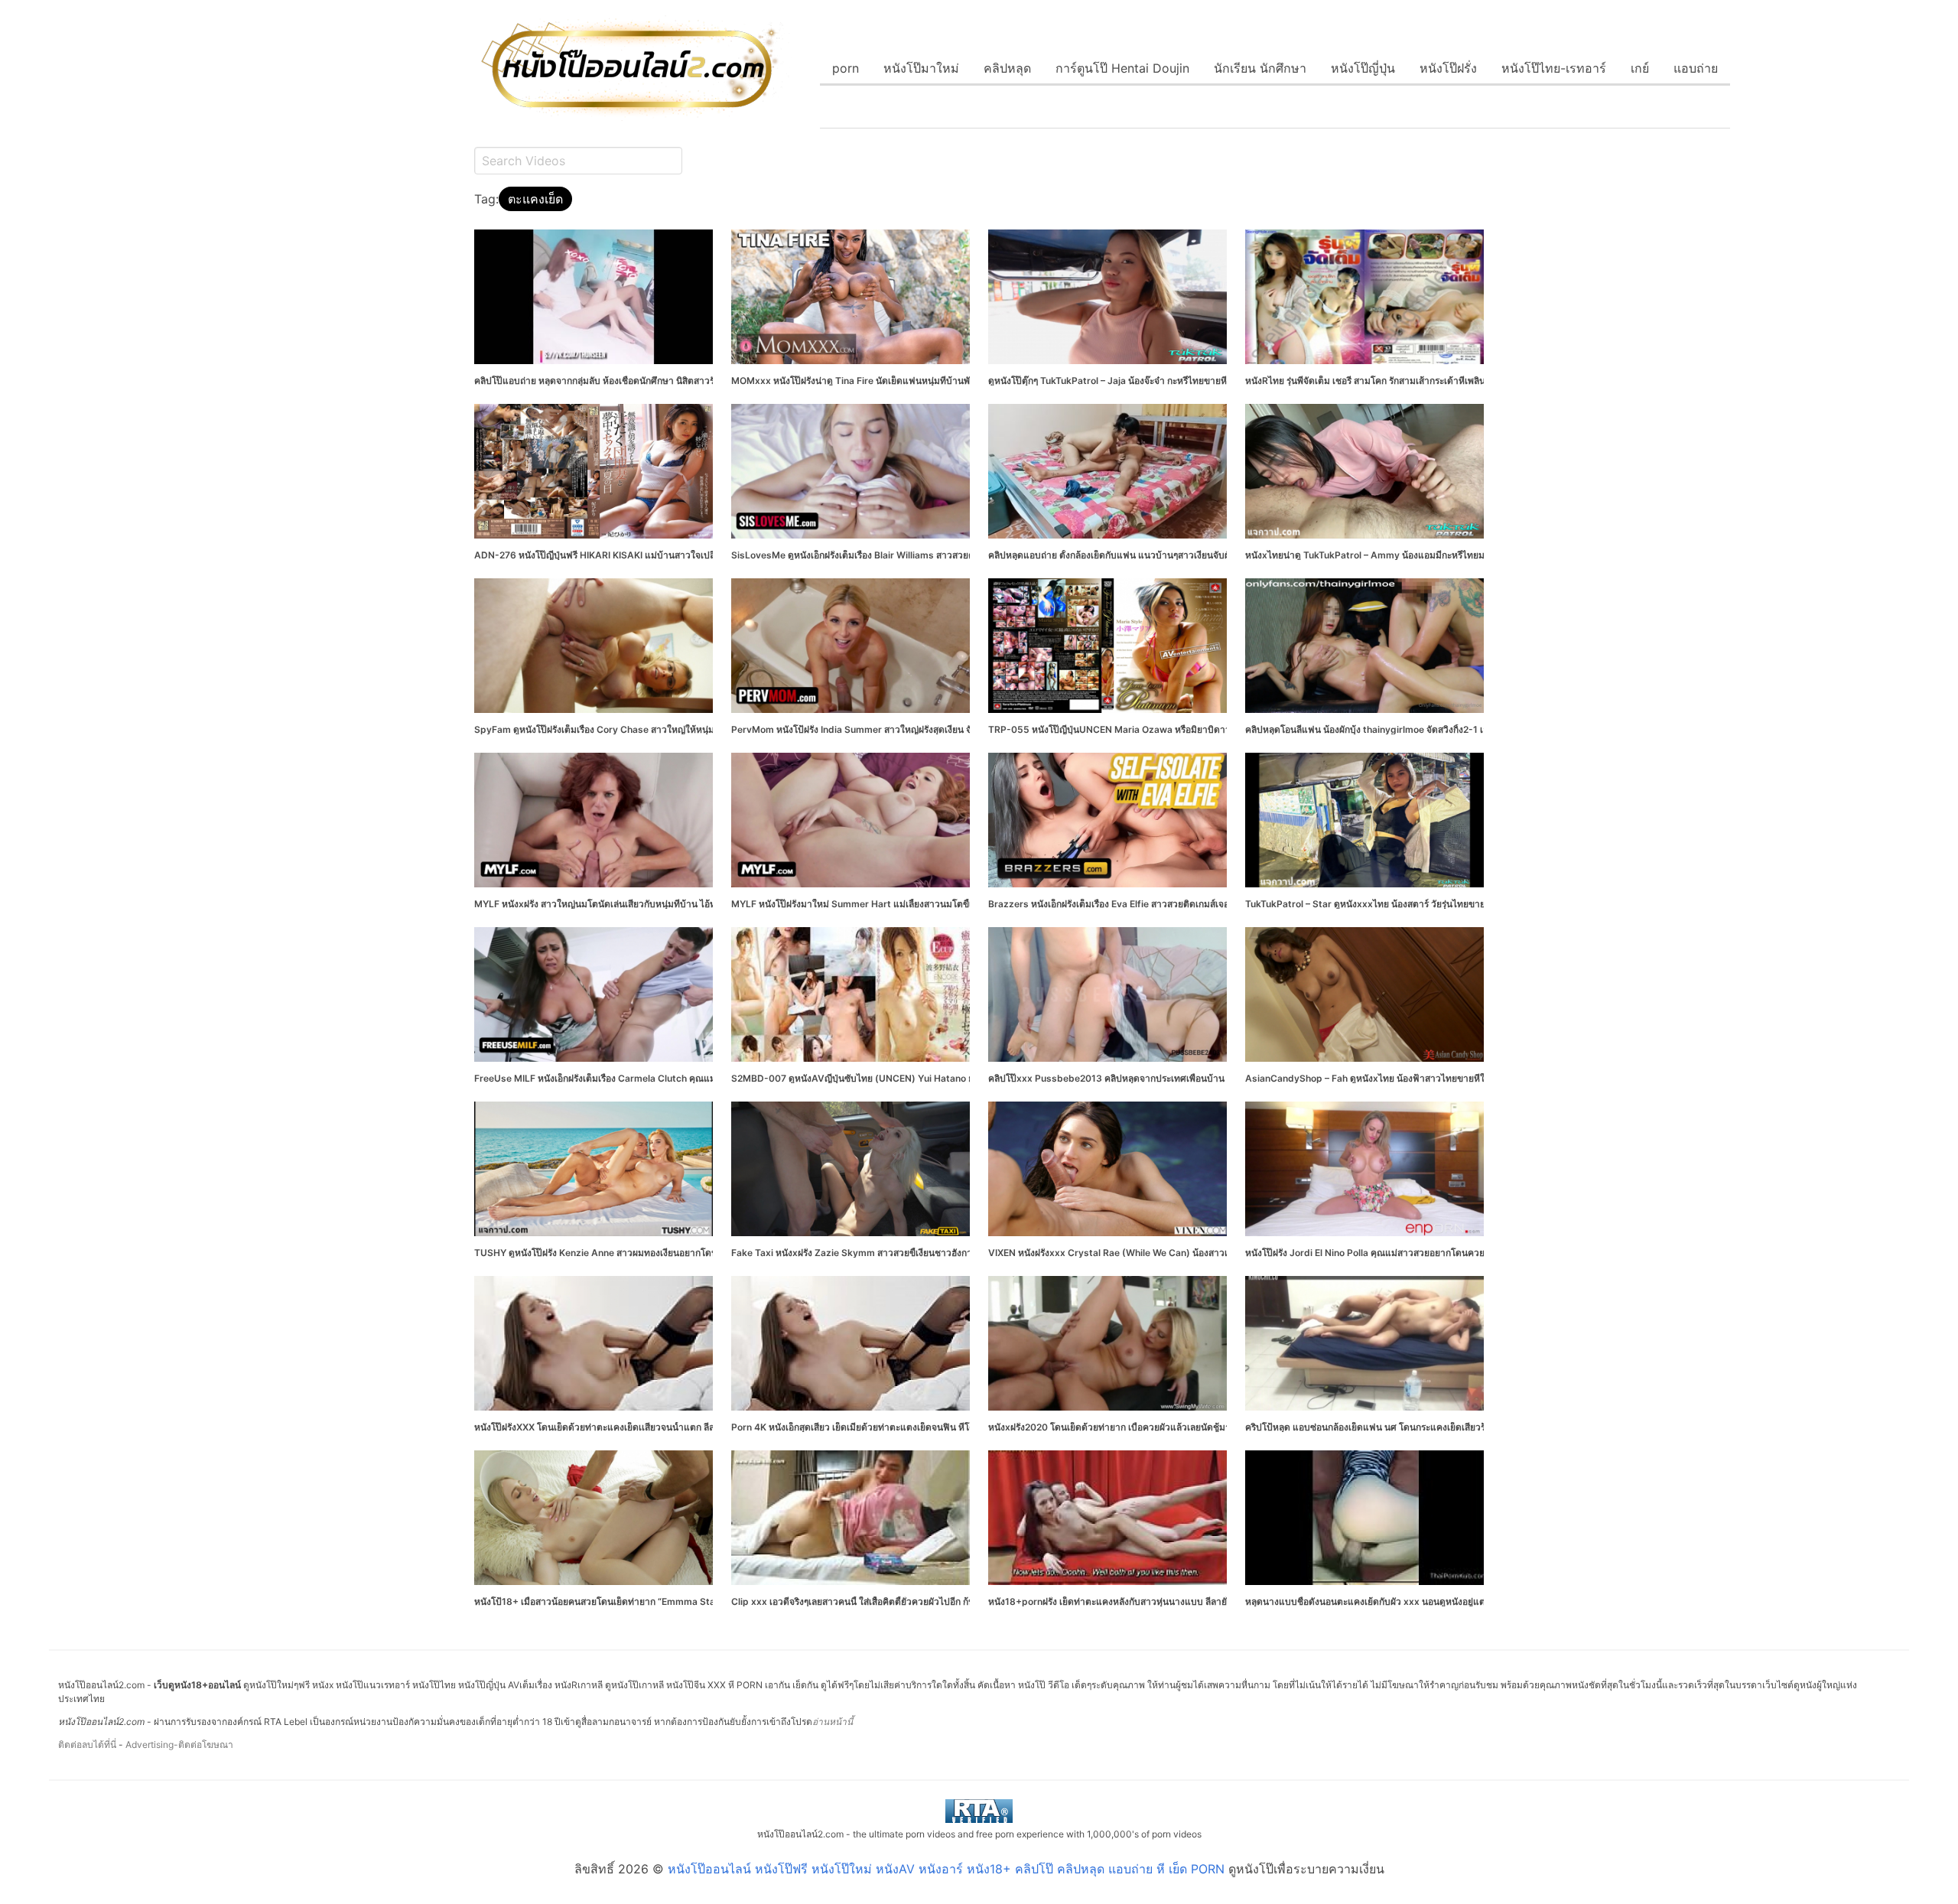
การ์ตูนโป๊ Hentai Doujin (1122, 68)
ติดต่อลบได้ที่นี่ (87, 1745)
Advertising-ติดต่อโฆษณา (179, 1745)
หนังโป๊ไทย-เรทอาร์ (1554, 68)
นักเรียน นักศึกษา (1260, 68)
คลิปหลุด (1007, 68)
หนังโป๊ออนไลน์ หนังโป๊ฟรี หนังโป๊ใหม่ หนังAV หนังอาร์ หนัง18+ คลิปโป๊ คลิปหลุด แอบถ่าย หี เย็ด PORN (946, 1869)
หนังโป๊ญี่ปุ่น (1363, 68)
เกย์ (1640, 68)
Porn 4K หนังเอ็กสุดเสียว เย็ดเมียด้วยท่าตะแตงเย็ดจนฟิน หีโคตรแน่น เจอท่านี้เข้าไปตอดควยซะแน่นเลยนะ (941, 1427)
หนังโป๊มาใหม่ (921, 68)
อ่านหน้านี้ (833, 1722)
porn (846, 68)
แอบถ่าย (1696, 68)
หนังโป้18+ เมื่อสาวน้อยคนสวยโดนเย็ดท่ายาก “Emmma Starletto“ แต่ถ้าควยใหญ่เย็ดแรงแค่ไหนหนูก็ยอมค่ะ (691, 1601)
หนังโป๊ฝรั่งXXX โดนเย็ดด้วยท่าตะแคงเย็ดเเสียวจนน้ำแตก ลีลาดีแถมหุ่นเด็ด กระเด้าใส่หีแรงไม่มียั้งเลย (674, 1427)
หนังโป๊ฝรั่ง (1448, 68)
